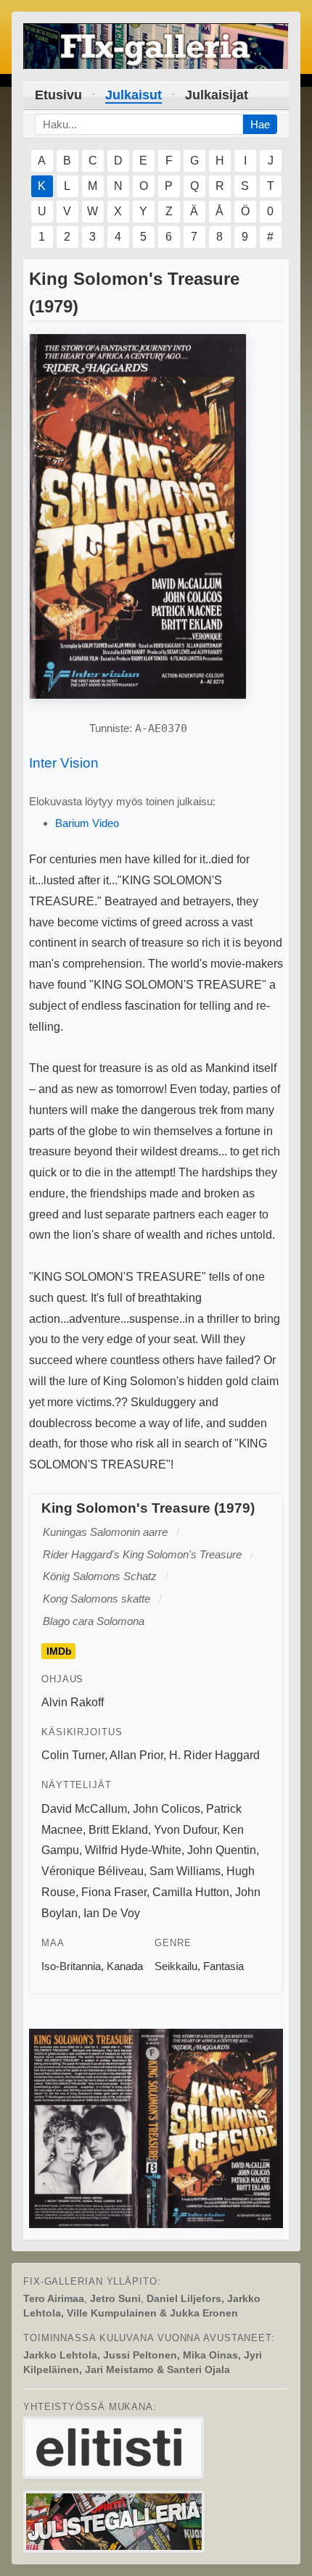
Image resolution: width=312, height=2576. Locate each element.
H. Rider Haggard (214, 1755)
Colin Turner (73, 1755)
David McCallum (84, 1809)
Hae (260, 124)
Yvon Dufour (185, 1830)
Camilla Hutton (191, 1892)
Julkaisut (134, 95)
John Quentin (222, 1850)
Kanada (125, 1966)
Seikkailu (176, 1966)
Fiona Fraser (114, 1892)
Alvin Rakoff (73, 1702)
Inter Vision (64, 763)
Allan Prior (136, 1755)
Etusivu (58, 95)
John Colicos (167, 1809)
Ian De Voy (112, 1913)
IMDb (59, 1651)
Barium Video (87, 823)
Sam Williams (185, 1871)
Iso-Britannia (71, 1966)
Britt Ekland (118, 1830)
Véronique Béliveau (93, 1871)
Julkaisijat (217, 95)
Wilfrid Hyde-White (133, 1850)
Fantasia (223, 1966)
